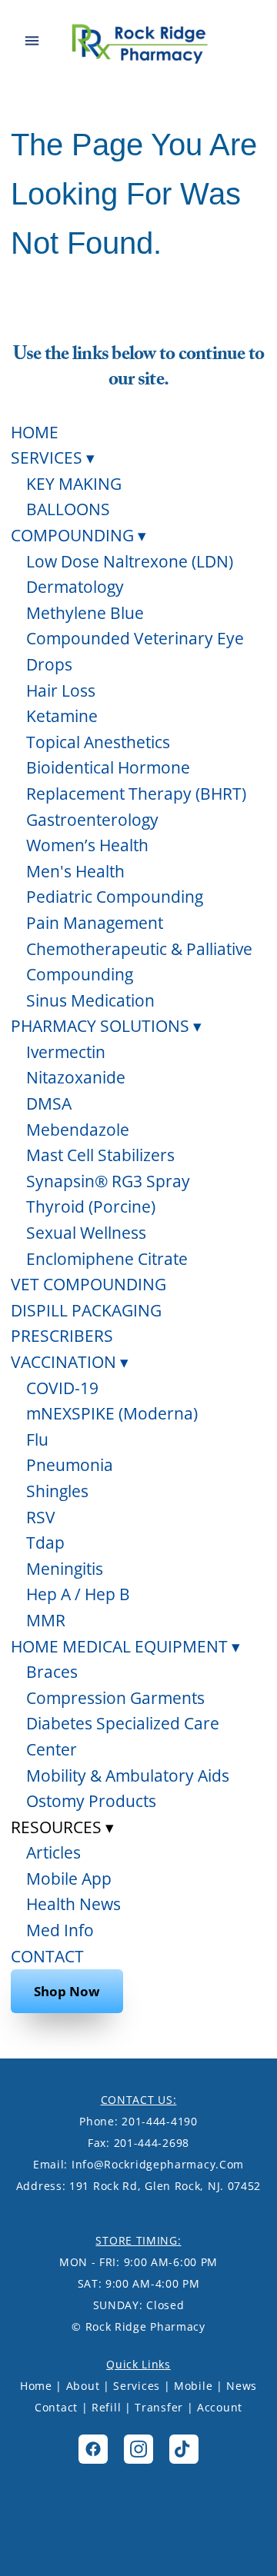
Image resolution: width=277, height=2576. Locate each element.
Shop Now (67, 1991)
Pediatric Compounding (115, 897)
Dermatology (75, 587)
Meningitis (65, 1569)
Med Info (60, 1930)
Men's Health (75, 871)
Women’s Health (87, 845)
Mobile (193, 2386)
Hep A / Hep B (78, 1594)
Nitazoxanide (76, 1077)
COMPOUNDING (78, 535)
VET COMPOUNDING (88, 1284)
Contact (56, 2407)
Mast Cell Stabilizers (100, 1155)
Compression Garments (115, 1698)
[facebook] (93, 2449)
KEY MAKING (74, 484)
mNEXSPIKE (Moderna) (112, 1413)
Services (137, 2386)
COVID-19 (62, 1388)
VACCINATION (70, 1362)
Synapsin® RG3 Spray (108, 1181)
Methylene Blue (85, 613)
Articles (53, 1852)
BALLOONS (68, 509)
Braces (52, 1672)
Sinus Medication (90, 1000)
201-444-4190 (159, 2121)
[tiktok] (184, 2449)
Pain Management (95, 923)
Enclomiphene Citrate (107, 1259)
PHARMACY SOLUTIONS (106, 1026)
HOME (35, 432)
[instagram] (138, 2449)
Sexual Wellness (86, 1233)
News (242, 2386)
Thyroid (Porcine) (91, 1206)
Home (36, 2386)
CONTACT (47, 1956)
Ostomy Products (91, 1801)
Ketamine (62, 716)
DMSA (49, 1103)
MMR (46, 1620)
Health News (73, 1904)
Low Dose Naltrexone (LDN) (130, 561)
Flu (37, 1439)
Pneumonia (70, 1465)
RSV (41, 1517)
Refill (106, 2407)
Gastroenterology (92, 820)
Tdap (45, 1543)
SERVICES (53, 458)
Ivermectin (66, 1052)
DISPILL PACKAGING (86, 1310)
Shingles (57, 1491)
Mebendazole (78, 1130)
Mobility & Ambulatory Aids (128, 1776)
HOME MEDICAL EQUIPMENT (125, 1646)
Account (220, 2407)
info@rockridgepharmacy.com (158, 2164)
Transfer (159, 2407)
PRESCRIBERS (62, 1336)
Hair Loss (61, 691)
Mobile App (69, 1879)
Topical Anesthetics (98, 742)
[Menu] (32, 41)
